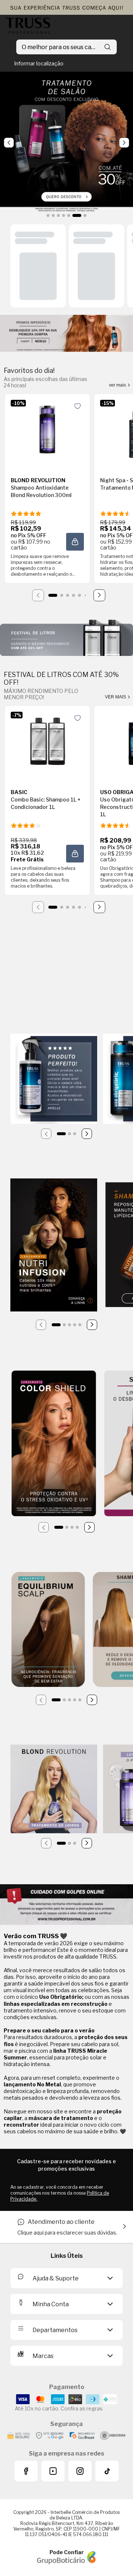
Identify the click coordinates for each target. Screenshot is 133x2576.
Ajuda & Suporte (56, 2278)
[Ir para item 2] (62, 595)
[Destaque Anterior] (9, 143)
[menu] (9, 47)
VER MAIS (116, 697)
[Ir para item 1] (53, 595)
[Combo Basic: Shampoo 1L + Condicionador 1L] (47, 741)
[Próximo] (99, 595)
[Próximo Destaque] (124, 143)
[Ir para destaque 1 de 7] (48, 215)
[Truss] (28, 26)
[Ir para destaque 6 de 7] (77, 215)
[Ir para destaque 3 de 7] (58, 215)
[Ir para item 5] (79, 595)
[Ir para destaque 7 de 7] (85, 215)
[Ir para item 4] (74, 595)
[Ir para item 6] (85, 595)
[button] (75, 542)
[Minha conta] (109, 26)
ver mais (118, 385)
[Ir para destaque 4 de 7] (64, 215)
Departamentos (55, 2330)
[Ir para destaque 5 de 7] (69, 215)
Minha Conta (51, 2304)
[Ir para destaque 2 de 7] (53, 215)
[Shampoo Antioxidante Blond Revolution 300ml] (47, 429)
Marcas (43, 2356)
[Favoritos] (124, 26)
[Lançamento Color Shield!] (54, 1444)
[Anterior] (46, 1134)
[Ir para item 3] (68, 595)
